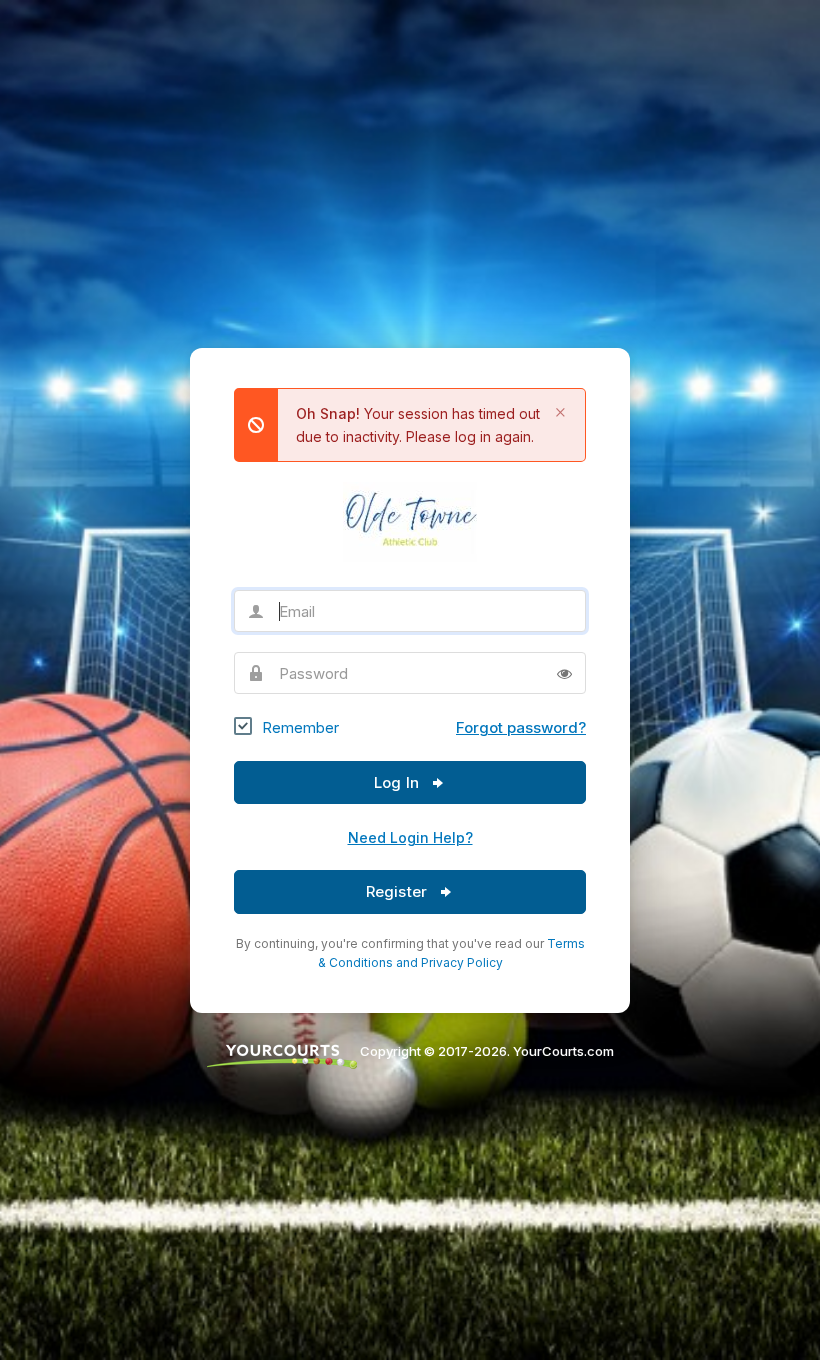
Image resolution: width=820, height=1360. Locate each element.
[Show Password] (564, 673)
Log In (398, 782)
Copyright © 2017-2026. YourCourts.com (485, 1051)
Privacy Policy (462, 962)
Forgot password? (521, 727)
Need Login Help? (410, 837)
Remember (300, 727)
